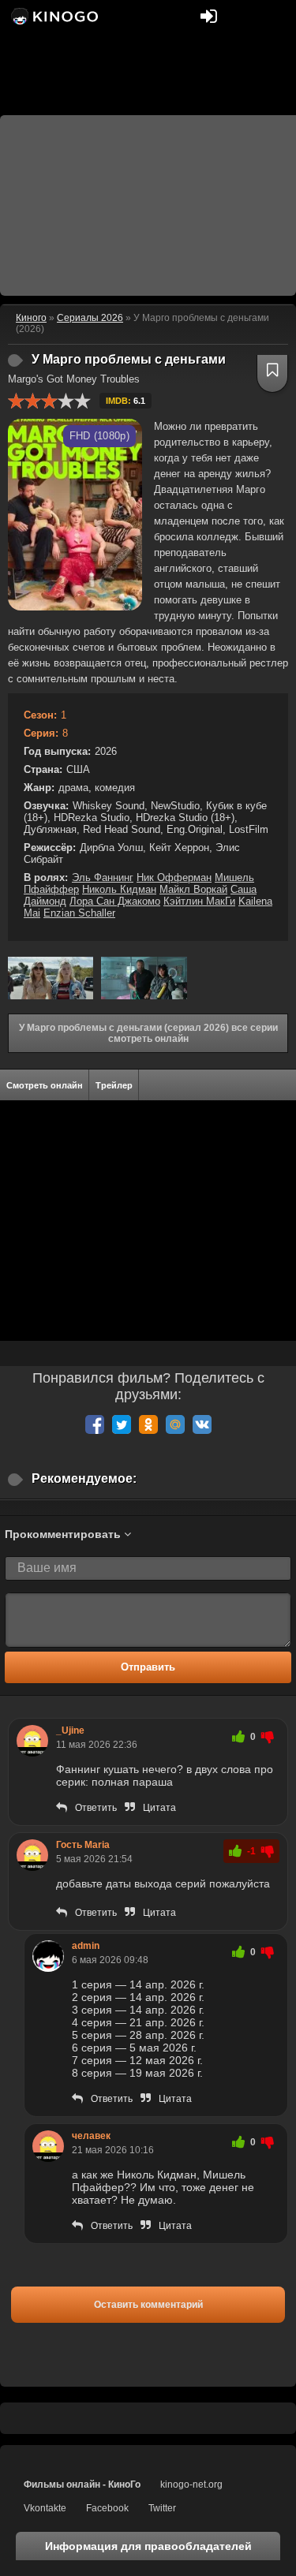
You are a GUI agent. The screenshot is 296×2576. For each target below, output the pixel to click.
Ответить (96, 1808)
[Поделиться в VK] (202, 1424)
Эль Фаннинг (103, 877)
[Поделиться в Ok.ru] (148, 1424)
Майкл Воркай (193, 889)
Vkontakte (45, 2508)
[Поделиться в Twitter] (122, 1424)
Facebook (107, 2508)
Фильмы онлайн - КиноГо (82, 2485)
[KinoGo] (53, 16)
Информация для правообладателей (148, 2546)
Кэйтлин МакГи (199, 901)
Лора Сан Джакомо (115, 901)
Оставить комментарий (148, 2305)
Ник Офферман (174, 877)
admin (86, 1946)
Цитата (159, 1808)
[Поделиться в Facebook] (95, 1424)
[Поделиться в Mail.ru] (175, 1424)
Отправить (148, 1667)
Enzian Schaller (79, 913)
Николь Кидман (119, 889)
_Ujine (70, 1730)
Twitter (162, 2508)
